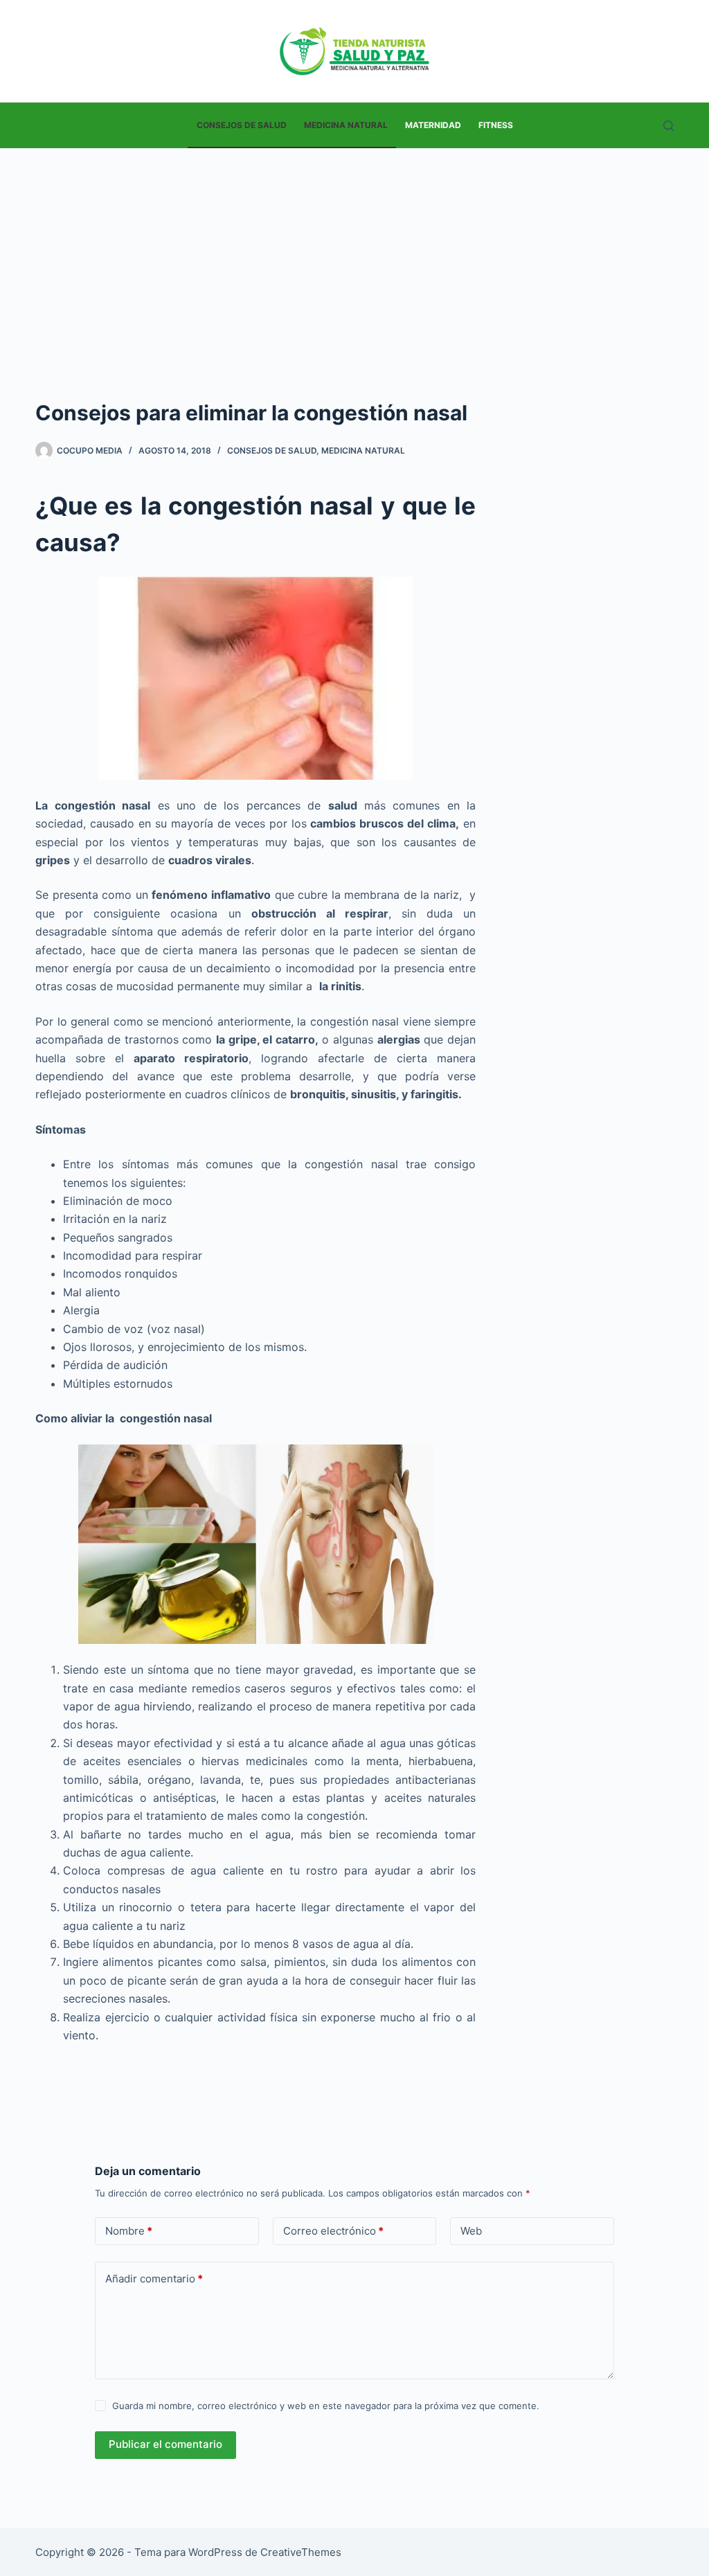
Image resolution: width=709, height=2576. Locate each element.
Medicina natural (346, 125)
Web (471, 2231)
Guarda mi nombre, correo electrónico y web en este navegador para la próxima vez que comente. (326, 2406)
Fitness (496, 125)
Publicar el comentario (165, 2444)
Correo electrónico (333, 2231)
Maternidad (433, 125)
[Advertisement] (354, 252)
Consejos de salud (242, 125)
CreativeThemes (301, 2552)
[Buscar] (668, 126)
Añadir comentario (154, 2279)
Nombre (129, 2231)
